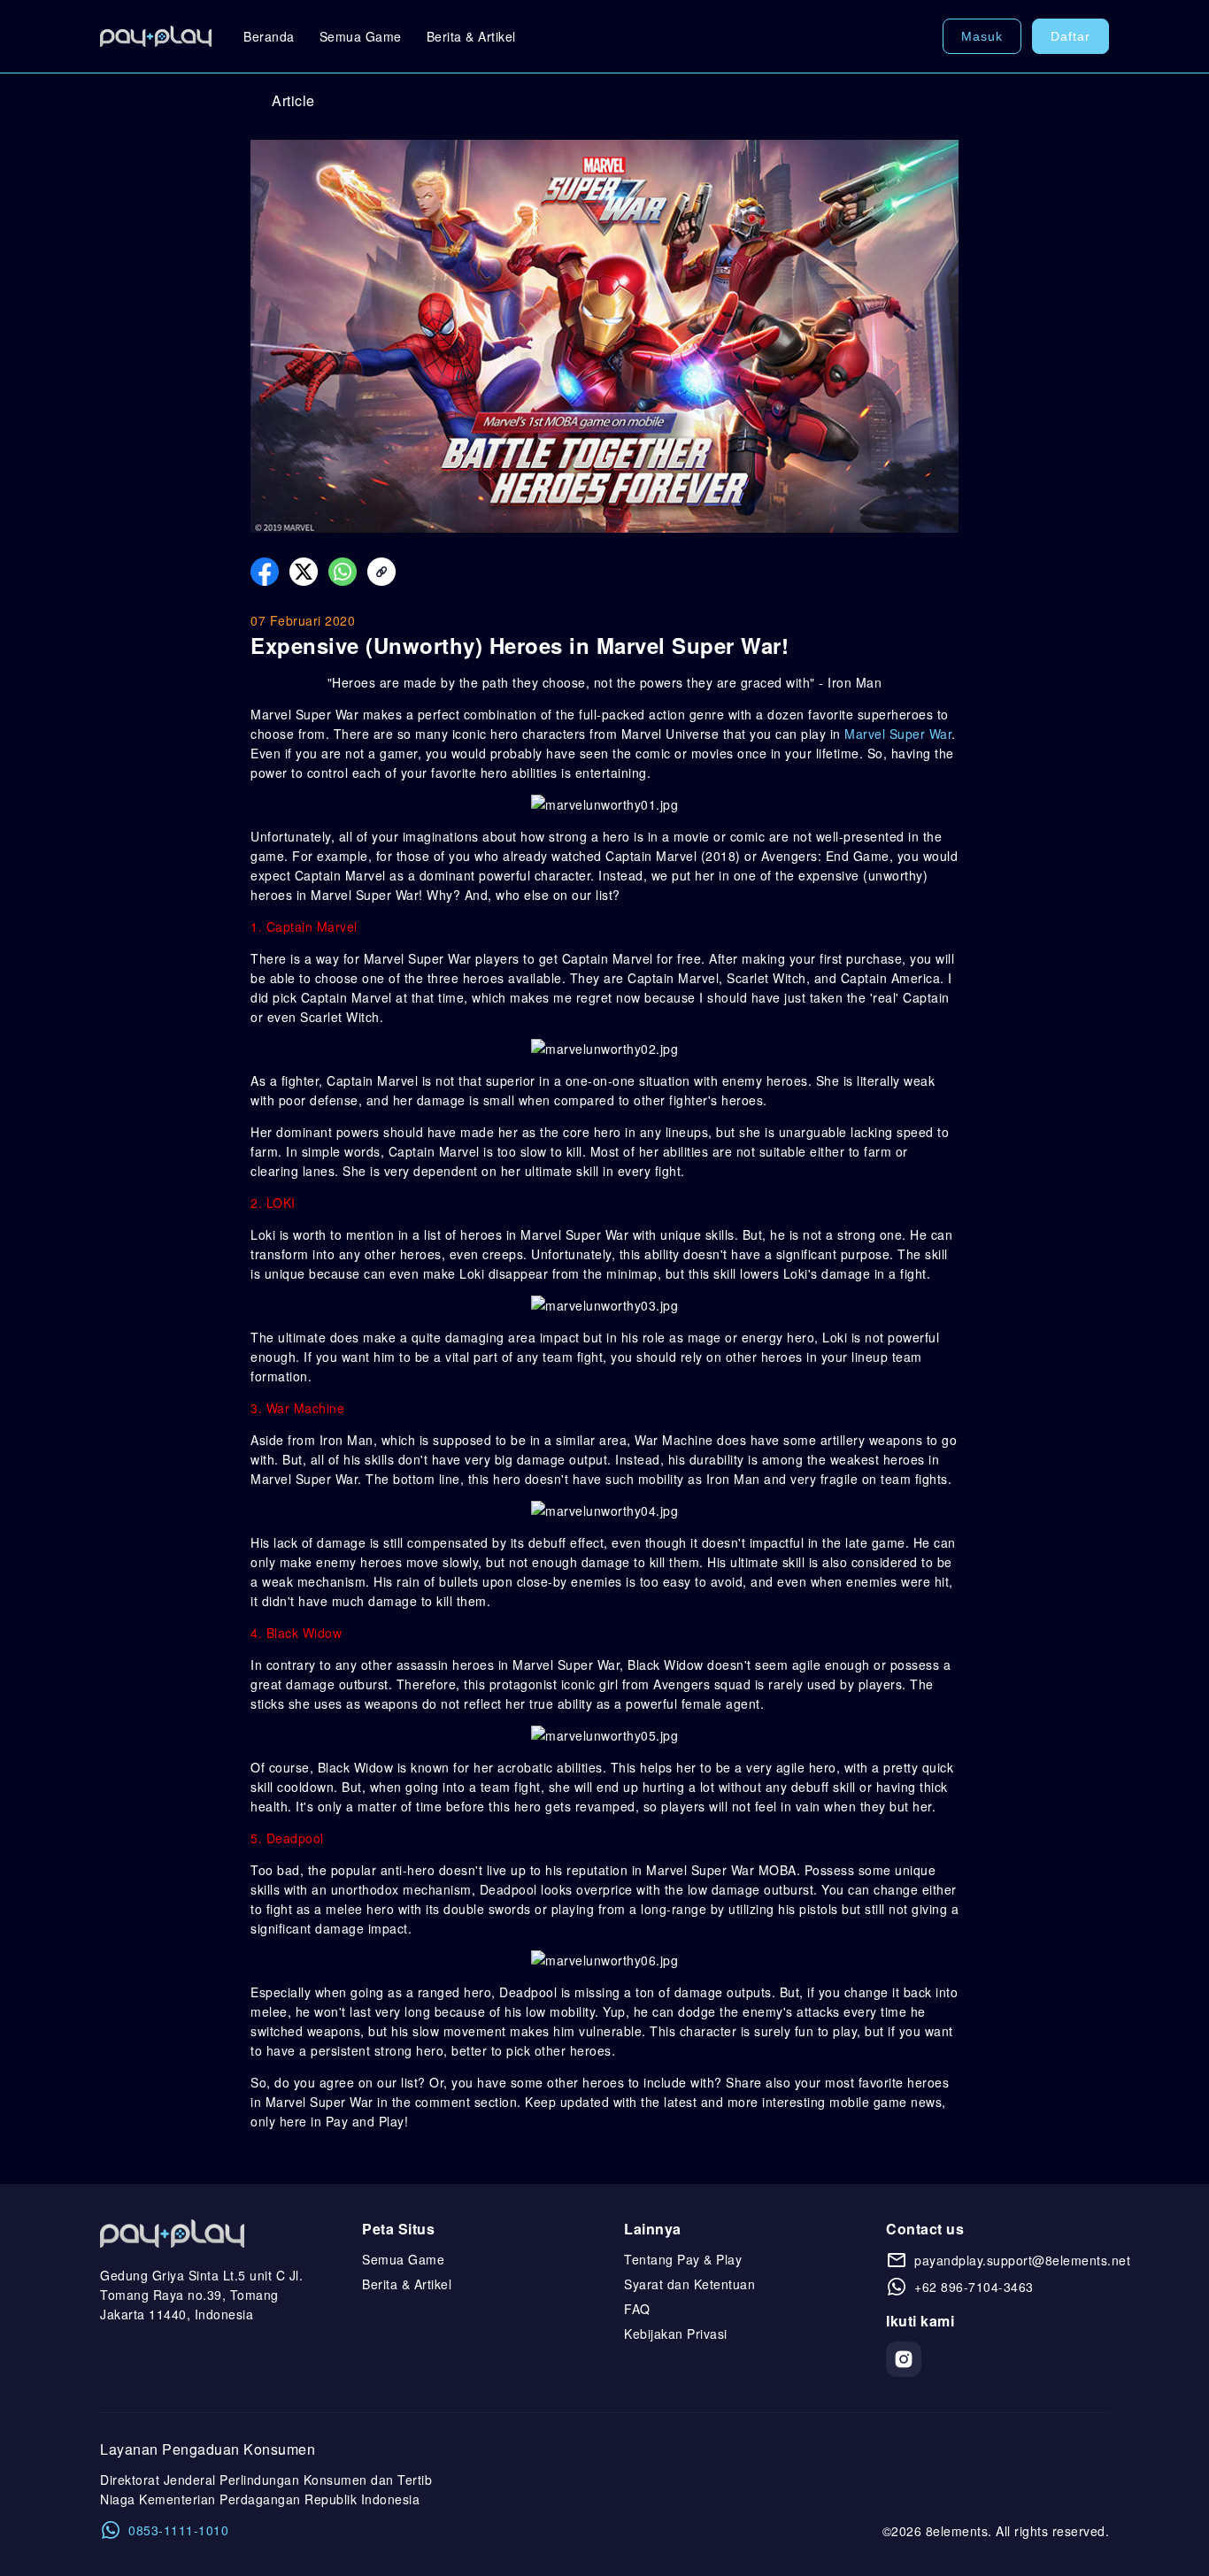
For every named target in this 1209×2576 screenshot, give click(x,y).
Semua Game (361, 36)
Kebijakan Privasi (676, 2334)
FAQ (637, 2309)
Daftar (1070, 36)
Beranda (269, 36)
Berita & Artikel (471, 36)
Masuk (982, 36)
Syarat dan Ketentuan (689, 2284)
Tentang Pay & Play (683, 2259)
